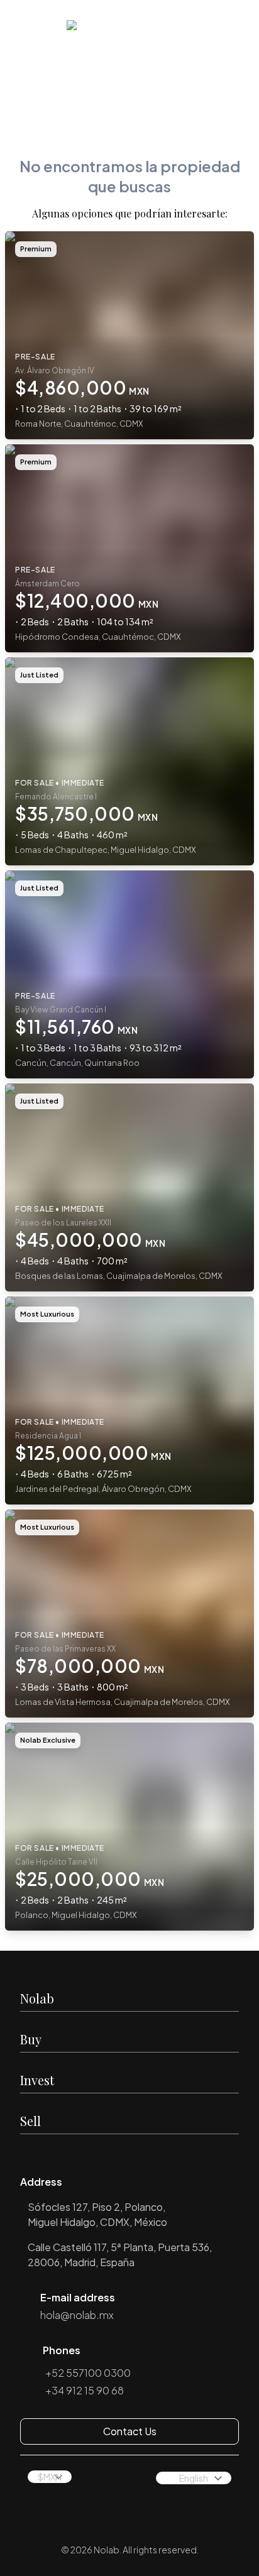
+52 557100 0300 (88, 2373)
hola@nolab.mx (77, 2315)
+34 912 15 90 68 (85, 2390)
